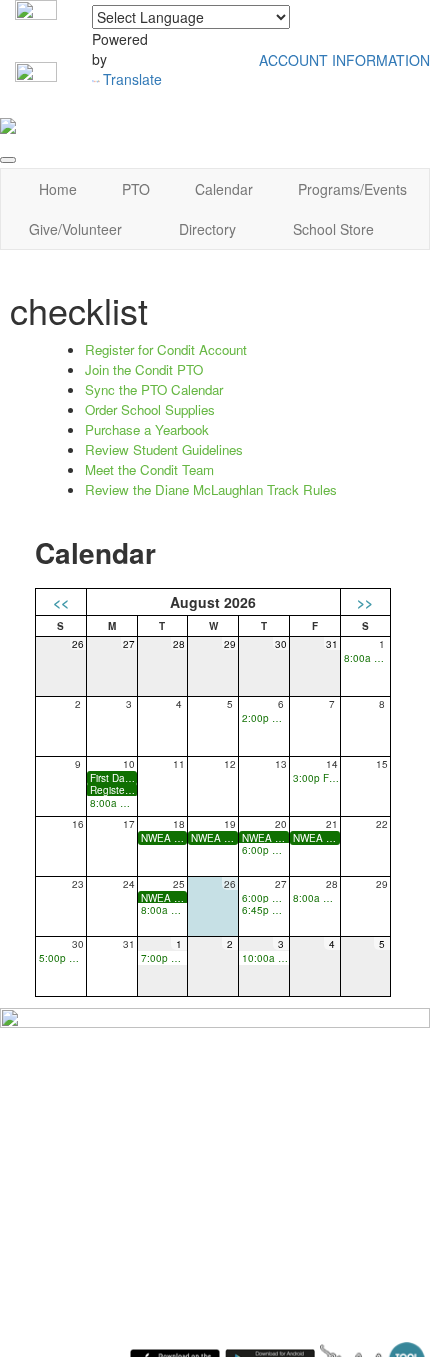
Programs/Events (352, 189)
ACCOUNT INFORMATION (344, 60)
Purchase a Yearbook (147, 429)
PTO (136, 189)
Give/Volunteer (75, 229)
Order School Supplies (150, 409)
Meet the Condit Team (149, 469)
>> (365, 602)
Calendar (224, 189)
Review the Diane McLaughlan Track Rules (211, 489)
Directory (207, 229)
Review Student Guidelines (164, 449)
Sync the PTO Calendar (154, 389)
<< (61, 602)
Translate (132, 79)
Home (58, 189)
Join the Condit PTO (144, 369)
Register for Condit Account (166, 349)
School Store (333, 229)
